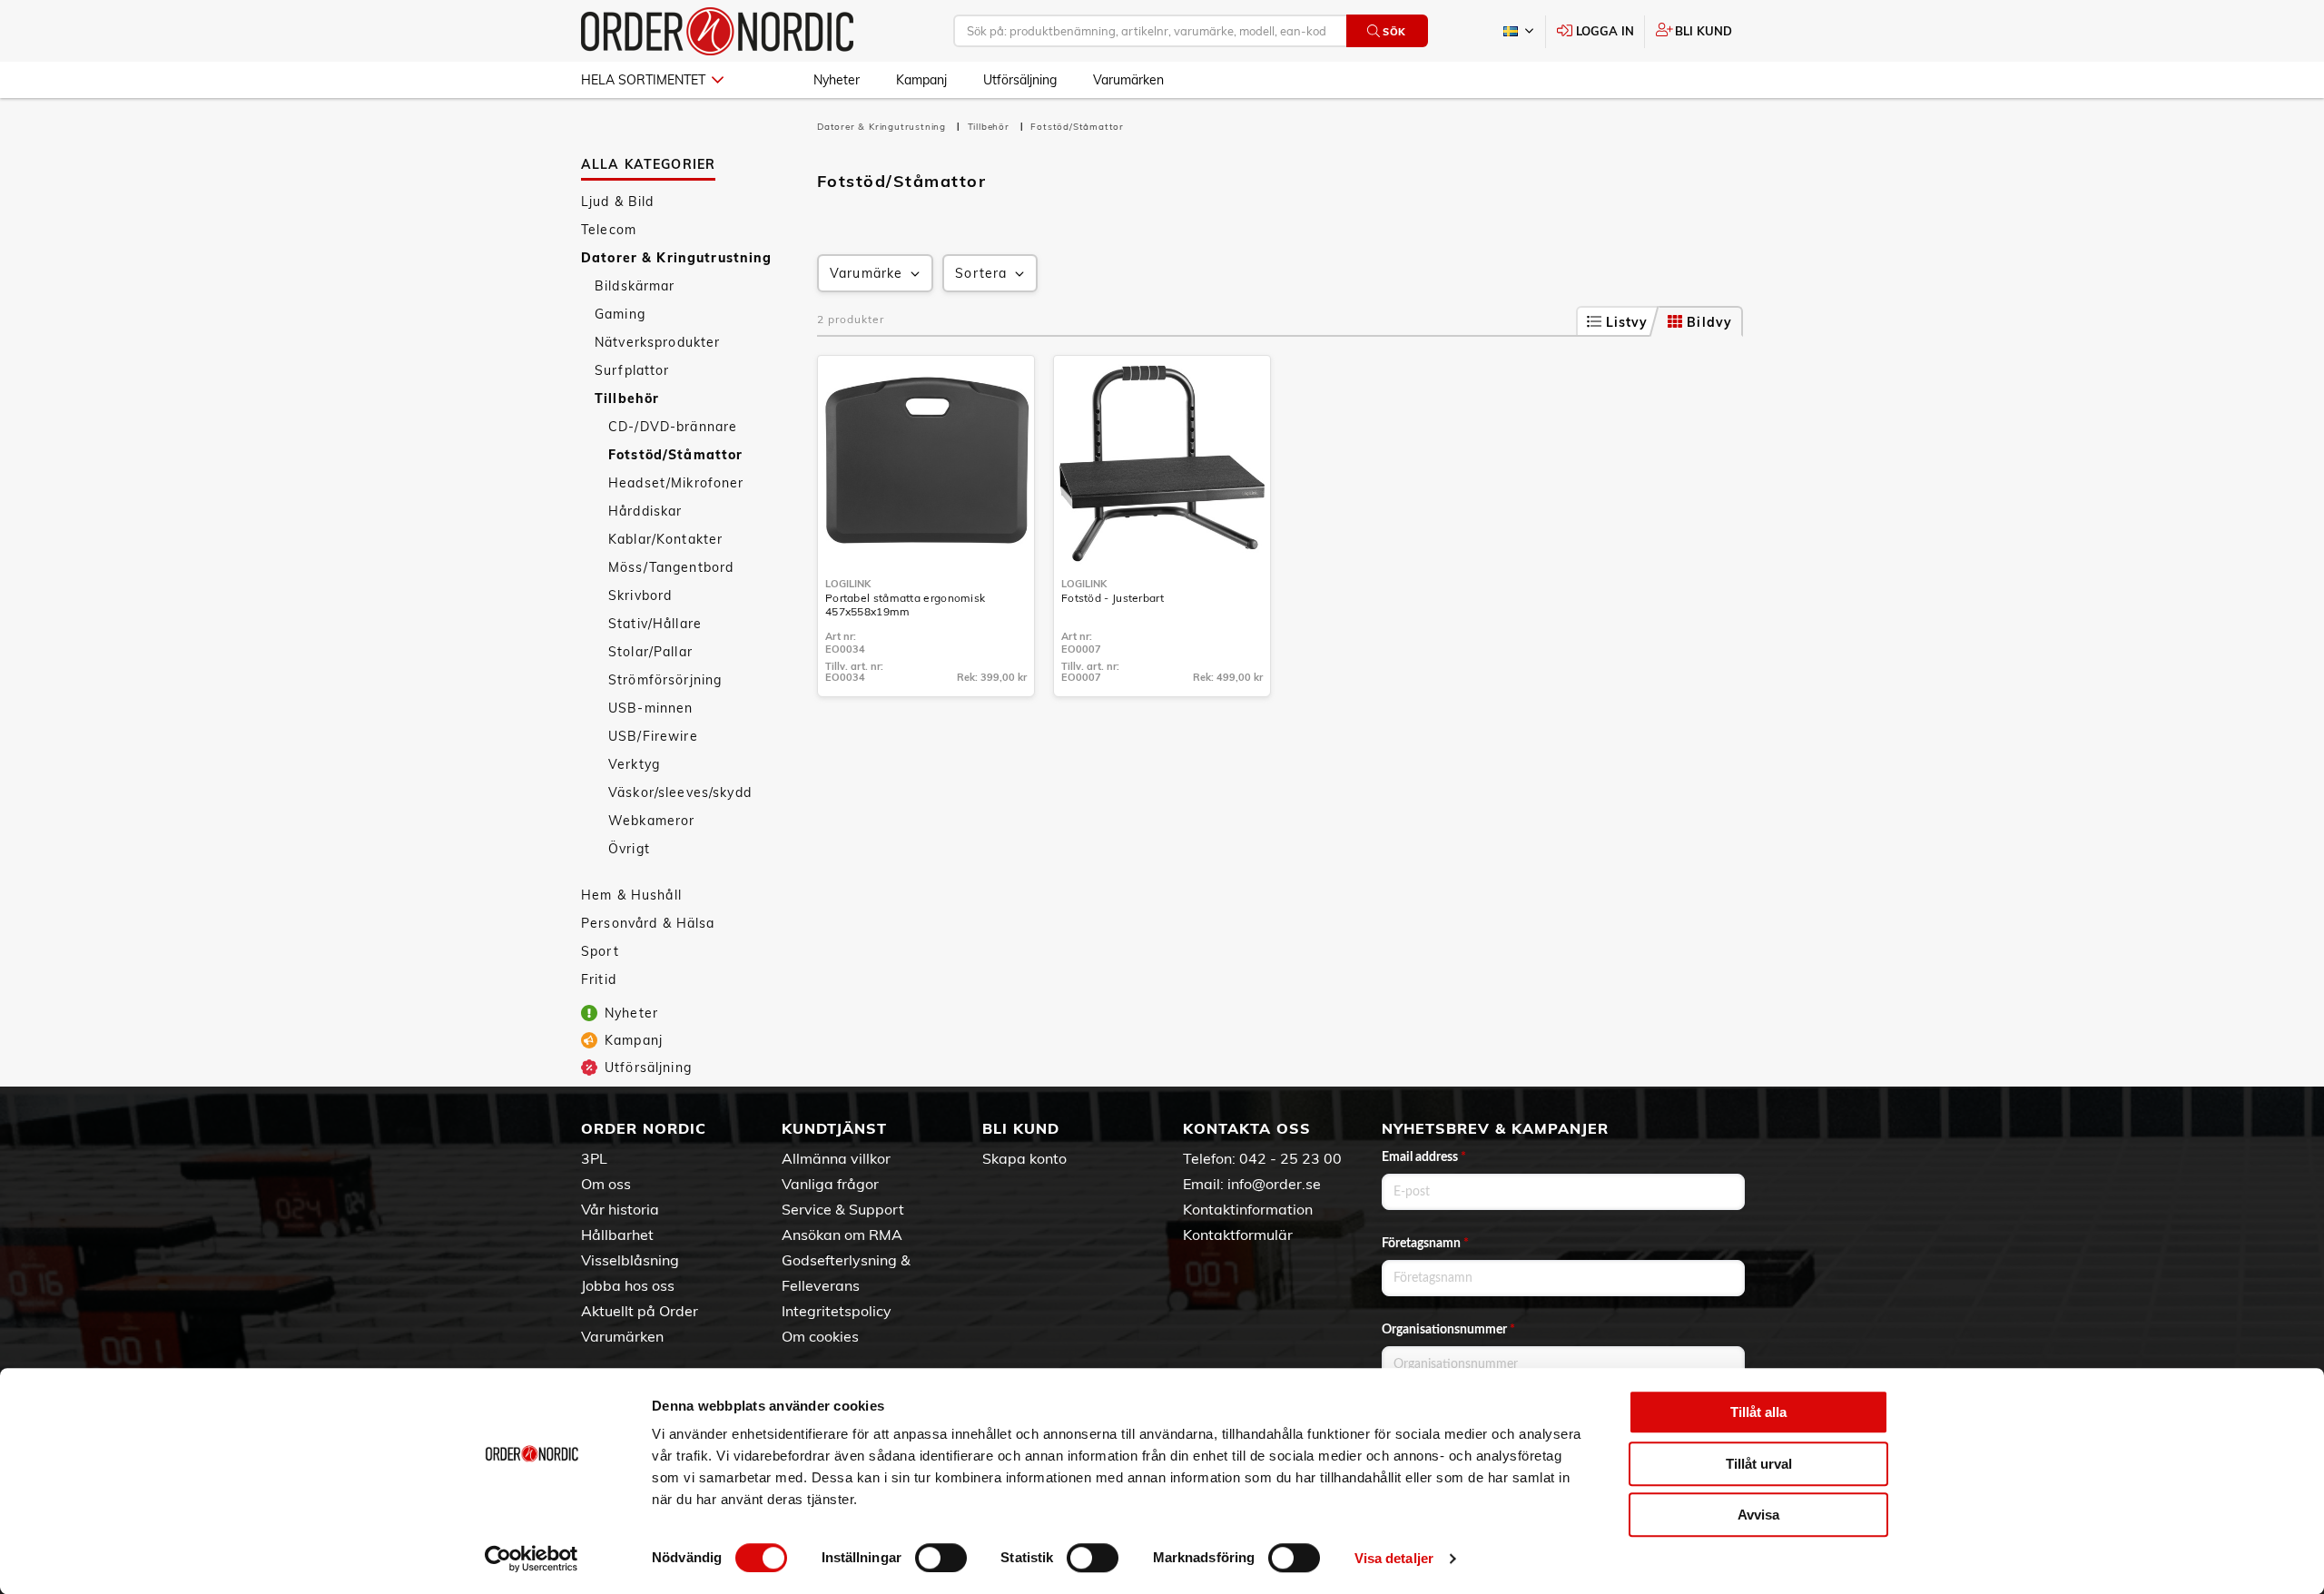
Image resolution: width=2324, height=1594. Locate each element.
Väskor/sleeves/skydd (680, 792)
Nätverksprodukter (657, 342)
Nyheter (837, 80)
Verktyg (634, 764)
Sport (600, 951)
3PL (594, 1158)
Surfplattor (632, 370)
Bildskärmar (635, 286)
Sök (1394, 32)
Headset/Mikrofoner (676, 483)
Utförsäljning (1020, 80)
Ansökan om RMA (842, 1235)
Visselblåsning (630, 1260)
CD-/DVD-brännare (673, 427)
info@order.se (1274, 1184)
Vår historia (620, 1209)
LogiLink (848, 584)
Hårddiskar (645, 511)
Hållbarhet (617, 1235)
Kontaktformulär (1238, 1235)
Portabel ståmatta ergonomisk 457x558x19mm (905, 605)
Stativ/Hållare (655, 624)
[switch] (941, 1558)
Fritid (599, 979)
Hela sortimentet (643, 80)
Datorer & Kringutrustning (677, 258)
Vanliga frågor (830, 1184)
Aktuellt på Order (640, 1311)
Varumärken (1128, 80)
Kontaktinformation (1248, 1209)
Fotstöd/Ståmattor (675, 455)
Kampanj (921, 80)
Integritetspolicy (837, 1311)
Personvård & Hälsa (648, 923)
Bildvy (1709, 322)
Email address (1424, 1157)
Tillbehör (627, 398)
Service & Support (843, 1209)
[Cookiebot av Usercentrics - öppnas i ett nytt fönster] (532, 1559)
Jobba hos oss (628, 1285)
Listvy (1627, 322)
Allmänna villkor (836, 1158)
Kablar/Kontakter (665, 539)
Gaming (620, 314)
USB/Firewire (653, 736)
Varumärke (866, 273)
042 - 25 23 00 (1290, 1158)
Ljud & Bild (618, 202)
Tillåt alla (1758, 1412)
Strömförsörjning (665, 680)
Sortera (981, 273)
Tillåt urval (1759, 1464)
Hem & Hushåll (631, 895)
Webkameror (651, 821)
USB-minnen (650, 708)
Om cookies (820, 1336)
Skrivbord (640, 595)
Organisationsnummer (1448, 1330)
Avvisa (1758, 1515)
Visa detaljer (1394, 1558)
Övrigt (629, 849)
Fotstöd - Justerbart (1113, 598)
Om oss (606, 1184)
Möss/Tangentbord (671, 567)
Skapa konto (1024, 1158)
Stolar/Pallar (650, 652)
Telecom (609, 230)
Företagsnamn (1425, 1244)
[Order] (717, 31)
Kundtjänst (834, 1128)
